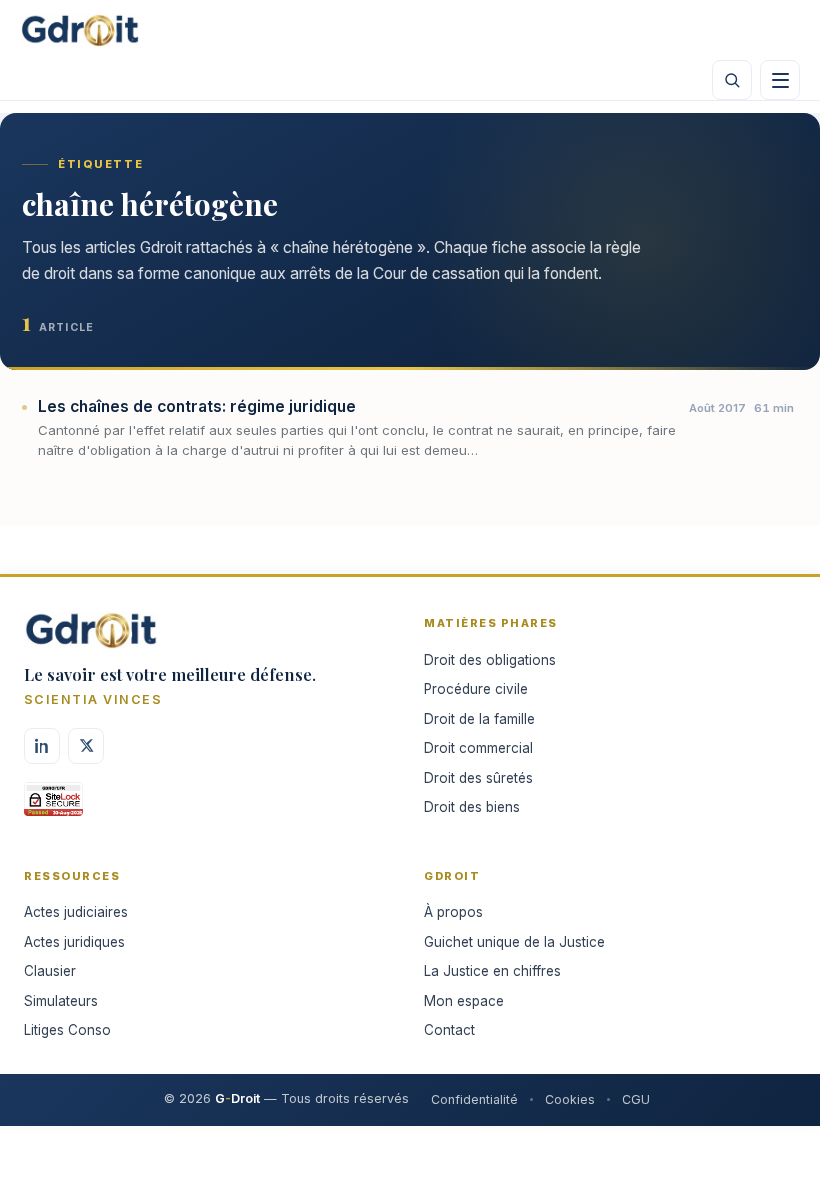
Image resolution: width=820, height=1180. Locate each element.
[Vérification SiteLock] (53, 806)
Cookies (570, 1099)
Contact (449, 1030)
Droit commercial (478, 748)
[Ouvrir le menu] (780, 80)
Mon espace (464, 1001)
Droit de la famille (479, 719)
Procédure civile (476, 689)
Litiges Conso (67, 1030)
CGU (636, 1099)
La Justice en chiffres (492, 971)
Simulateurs (61, 1001)
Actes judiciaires (76, 912)
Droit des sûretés (478, 778)
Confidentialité (474, 1099)
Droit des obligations (490, 660)
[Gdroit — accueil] (80, 30)
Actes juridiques (74, 942)
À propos (453, 912)
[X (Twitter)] (86, 746)
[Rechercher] (732, 80)
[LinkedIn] (42, 746)
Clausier (50, 971)
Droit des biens (472, 807)
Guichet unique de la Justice (514, 942)
